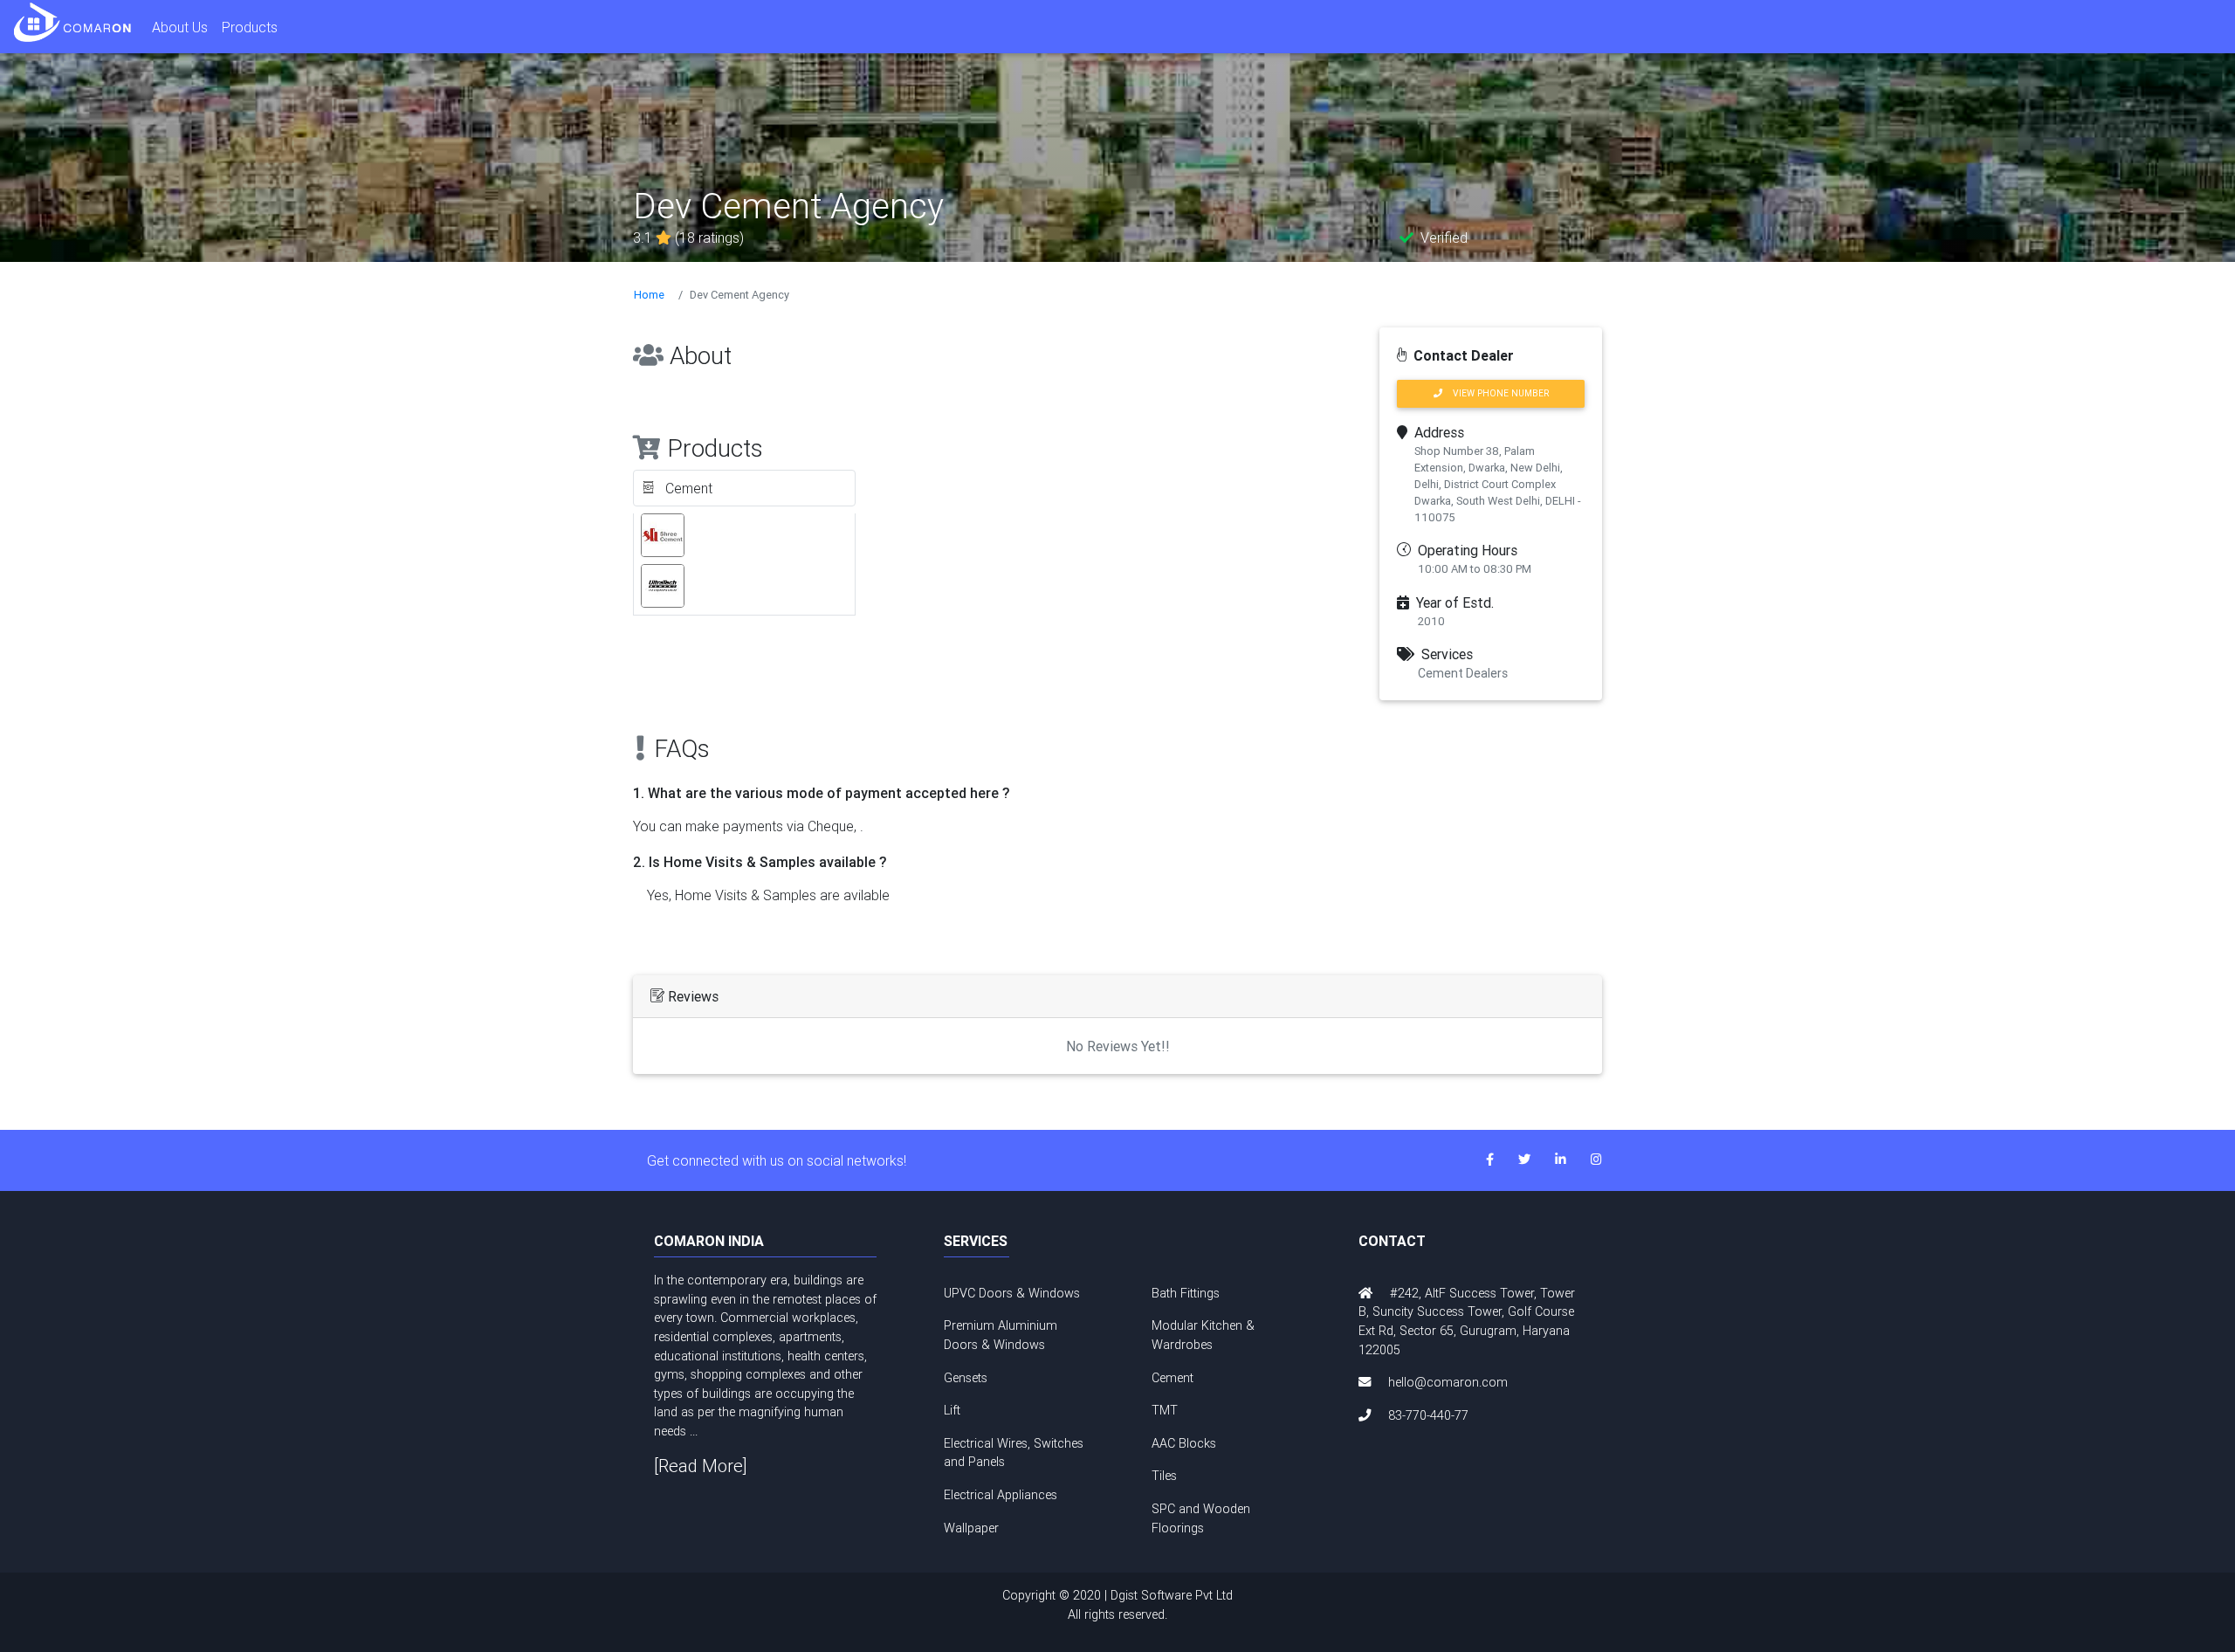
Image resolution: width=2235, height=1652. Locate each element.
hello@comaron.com (1448, 1382)
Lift (952, 1410)
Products (250, 27)
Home (649, 295)
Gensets (966, 1378)
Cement (1173, 1378)
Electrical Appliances (1001, 1495)
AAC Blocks (1184, 1443)
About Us (180, 27)
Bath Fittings (1186, 1293)
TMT (1165, 1410)
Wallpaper (971, 1528)
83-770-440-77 (1428, 1415)
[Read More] (701, 1466)
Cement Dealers (1463, 673)
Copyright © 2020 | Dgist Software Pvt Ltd (1117, 1605)
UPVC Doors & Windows (1012, 1293)
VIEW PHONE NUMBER (1496, 393)
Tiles (1164, 1476)
